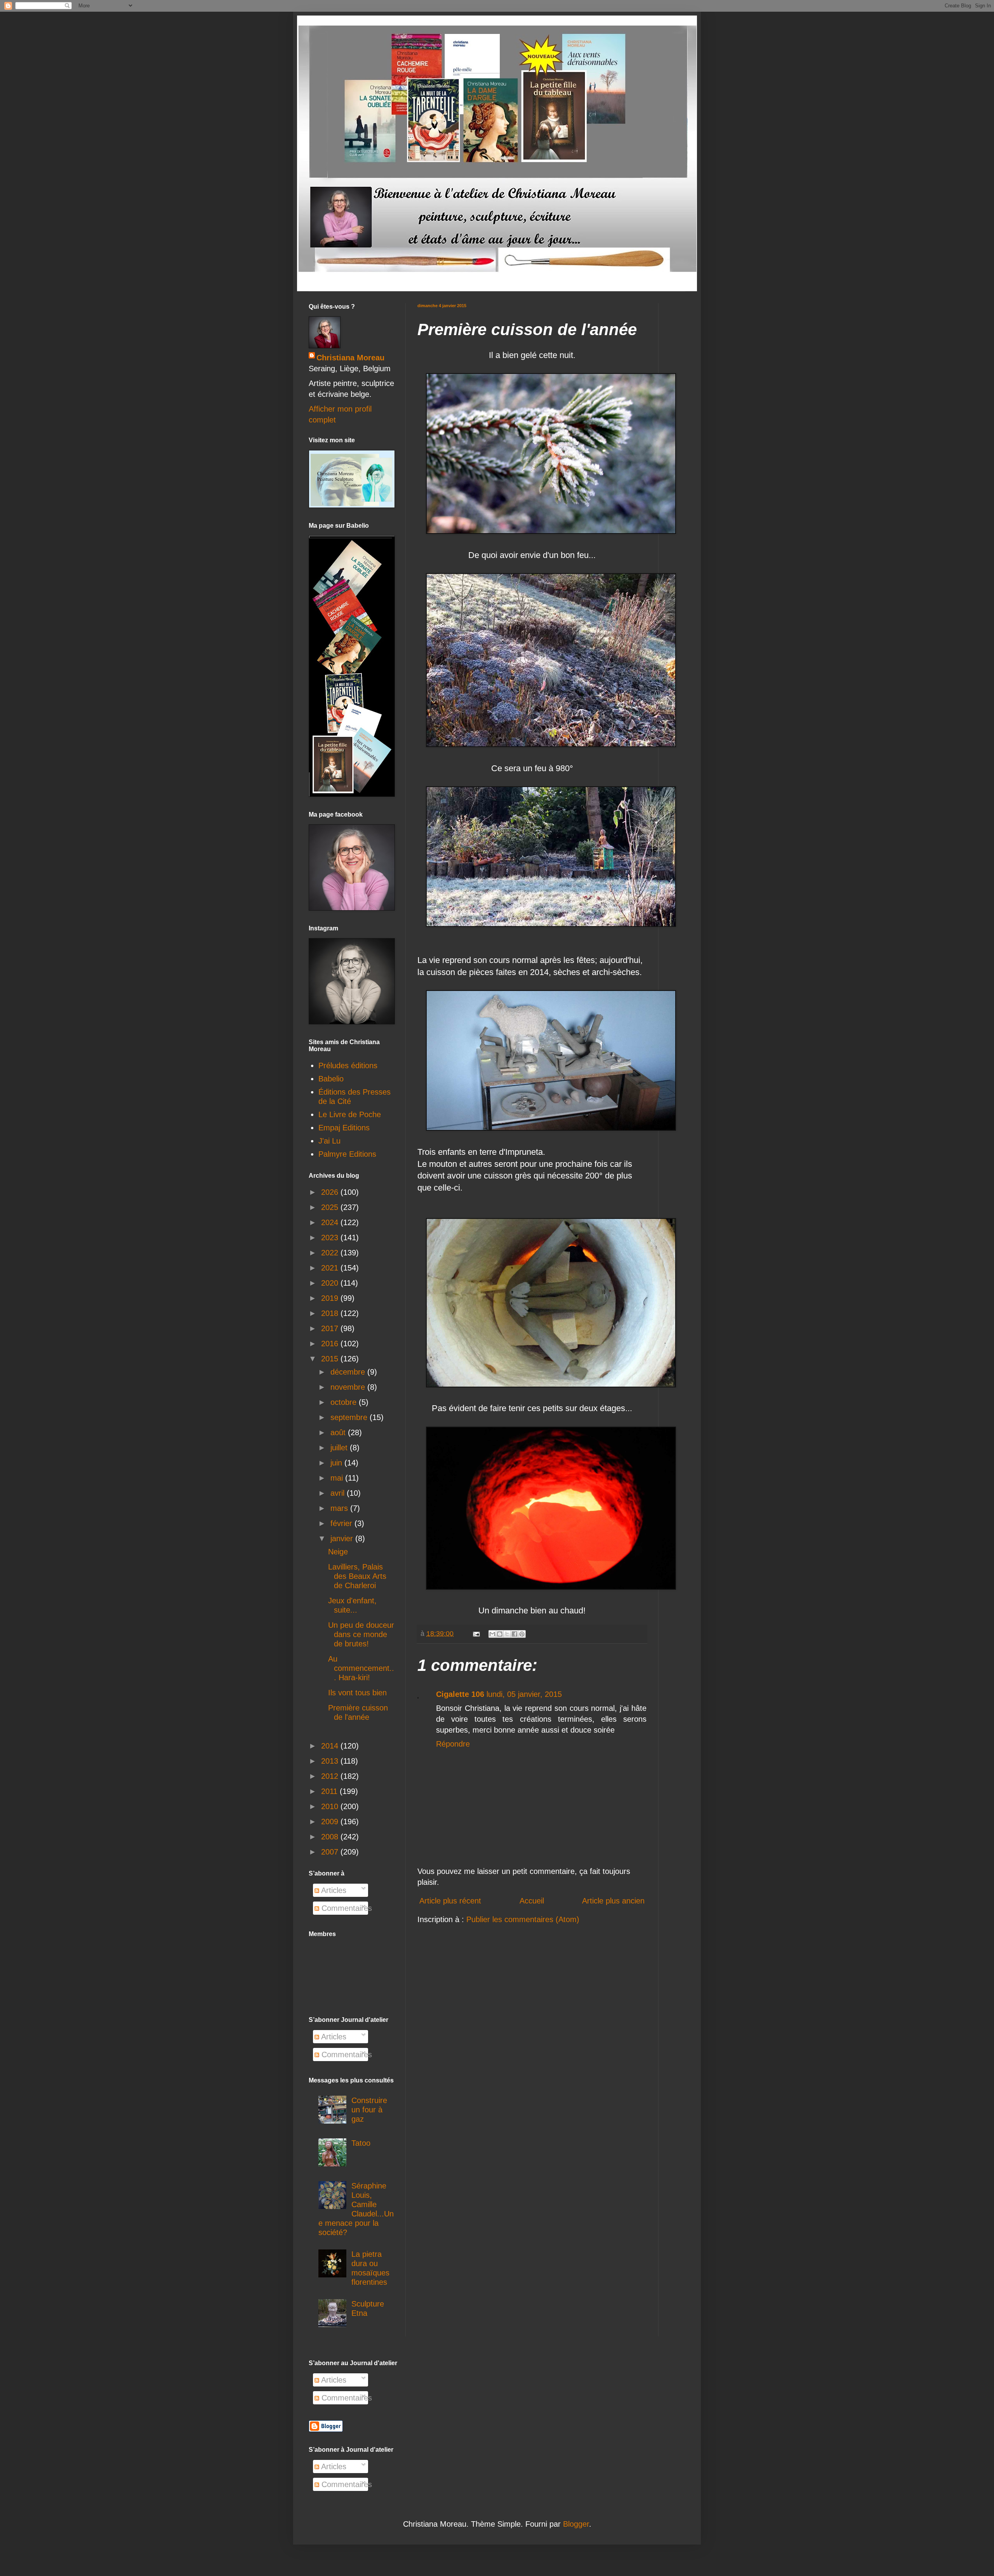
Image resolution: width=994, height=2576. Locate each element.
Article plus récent (450, 1901)
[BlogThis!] (500, 1634)
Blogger (576, 2524)
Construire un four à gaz (369, 2110)
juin (337, 1463)
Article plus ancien (613, 1901)
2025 (331, 1207)
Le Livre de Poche (350, 1114)
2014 (331, 1746)
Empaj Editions (344, 1128)
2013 (331, 1761)
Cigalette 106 (460, 1694)
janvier (343, 1538)
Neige (338, 1552)
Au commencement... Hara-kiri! (361, 1668)
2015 (331, 1359)
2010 (331, 1806)
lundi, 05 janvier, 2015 (524, 1694)
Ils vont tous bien (357, 1693)
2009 (331, 1822)
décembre (349, 1372)
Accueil (532, 1901)
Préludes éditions (348, 1066)
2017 (331, 1328)
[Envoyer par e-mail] (492, 1634)
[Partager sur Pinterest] (522, 1634)
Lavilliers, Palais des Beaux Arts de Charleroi (357, 1576)
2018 (331, 1313)
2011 (330, 1791)
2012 (331, 1776)
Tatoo (361, 2143)
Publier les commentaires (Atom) (523, 1919)
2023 (331, 1238)
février (342, 1523)
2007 (331, 1852)
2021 (331, 1268)
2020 (331, 1283)
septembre (350, 1417)
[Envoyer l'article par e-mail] (476, 1634)
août (339, 1432)
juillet (340, 1448)
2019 (331, 1298)
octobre (345, 1402)
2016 (331, 1344)
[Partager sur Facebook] (514, 1634)
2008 (331, 1837)
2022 (331, 1253)
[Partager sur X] (507, 1634)
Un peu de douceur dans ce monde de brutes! (361, 1634)
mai (338, 1478)
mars (340, 1508)
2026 (331, 1192)
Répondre (453, 1744)
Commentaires (346, 1908)
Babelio (331, 1079)
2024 (331, 1222)
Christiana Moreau (350, 358)
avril (339, 1493)
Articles (333, 1890)
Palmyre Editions (347, 1154)
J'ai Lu (329, 1141)
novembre (349, 1387)
